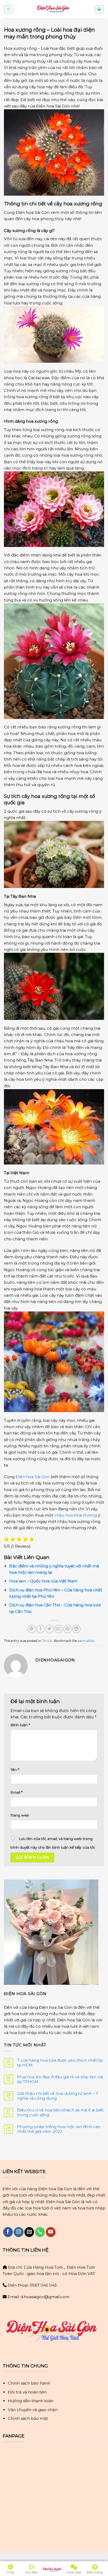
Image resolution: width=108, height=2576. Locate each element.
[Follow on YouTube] (51, 2232)
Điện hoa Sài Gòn (32, 1477)
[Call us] (40, 2232)
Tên (15, 1770)
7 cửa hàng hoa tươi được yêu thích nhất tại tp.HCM (60, 2063)
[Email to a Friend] (59, 1629)
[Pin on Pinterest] (67, 1629)
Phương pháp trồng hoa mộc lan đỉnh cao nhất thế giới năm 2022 (59, 2129)
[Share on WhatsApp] (32, 1629)
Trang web (20, 1815)
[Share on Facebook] (40, 1629)
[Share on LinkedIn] (76, 1629)
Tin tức (47, 1641)
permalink (86, 1641)
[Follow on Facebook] (8, 2232)
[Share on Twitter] (49, 1629)
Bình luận (20, 1725)
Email (17, 1792)
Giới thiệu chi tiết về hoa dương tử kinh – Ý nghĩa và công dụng (58, 2096)
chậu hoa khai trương (76, 1515)
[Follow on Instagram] (18, 2232)
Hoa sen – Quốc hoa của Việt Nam (43, 1581)
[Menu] (8, 9)
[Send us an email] (29, 2232)
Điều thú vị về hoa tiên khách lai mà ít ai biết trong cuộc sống (60, 2113)
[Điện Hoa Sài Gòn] (54, 9)
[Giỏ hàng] (99, 9)
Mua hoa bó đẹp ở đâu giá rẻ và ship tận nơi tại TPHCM (60, 2079)
